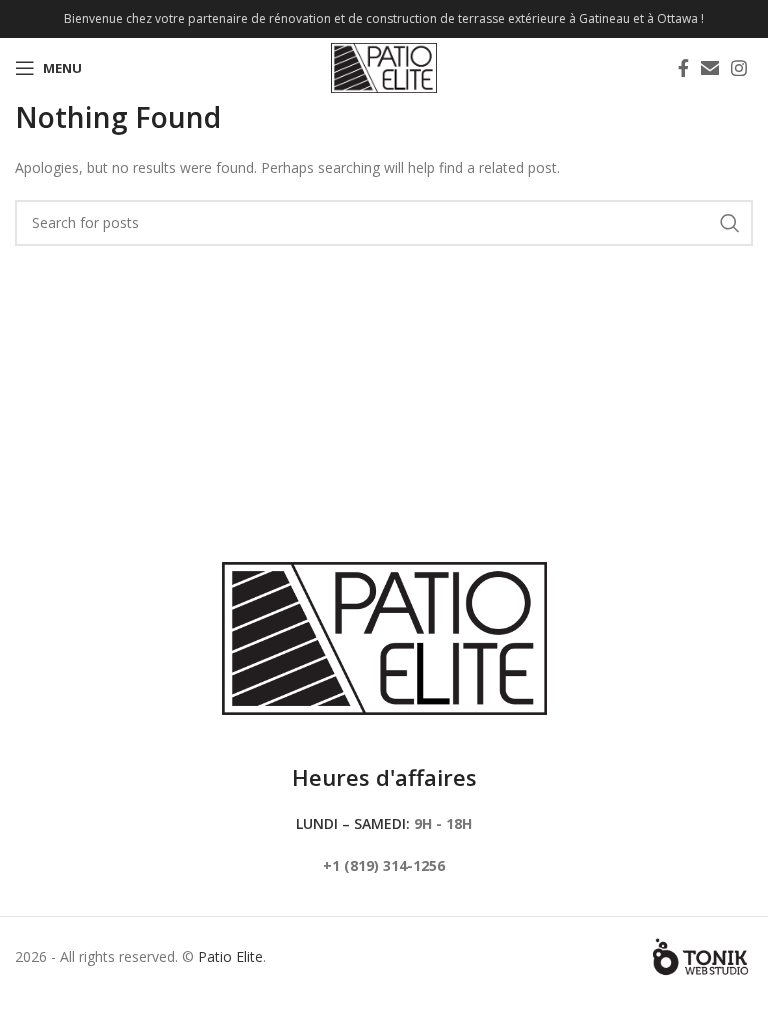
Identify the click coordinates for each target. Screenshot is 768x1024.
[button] (710, 68)
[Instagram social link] (739, 68)
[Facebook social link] (683, 68)
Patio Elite (230, 956)
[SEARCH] (730, 223)
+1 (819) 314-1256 (384, 865)
